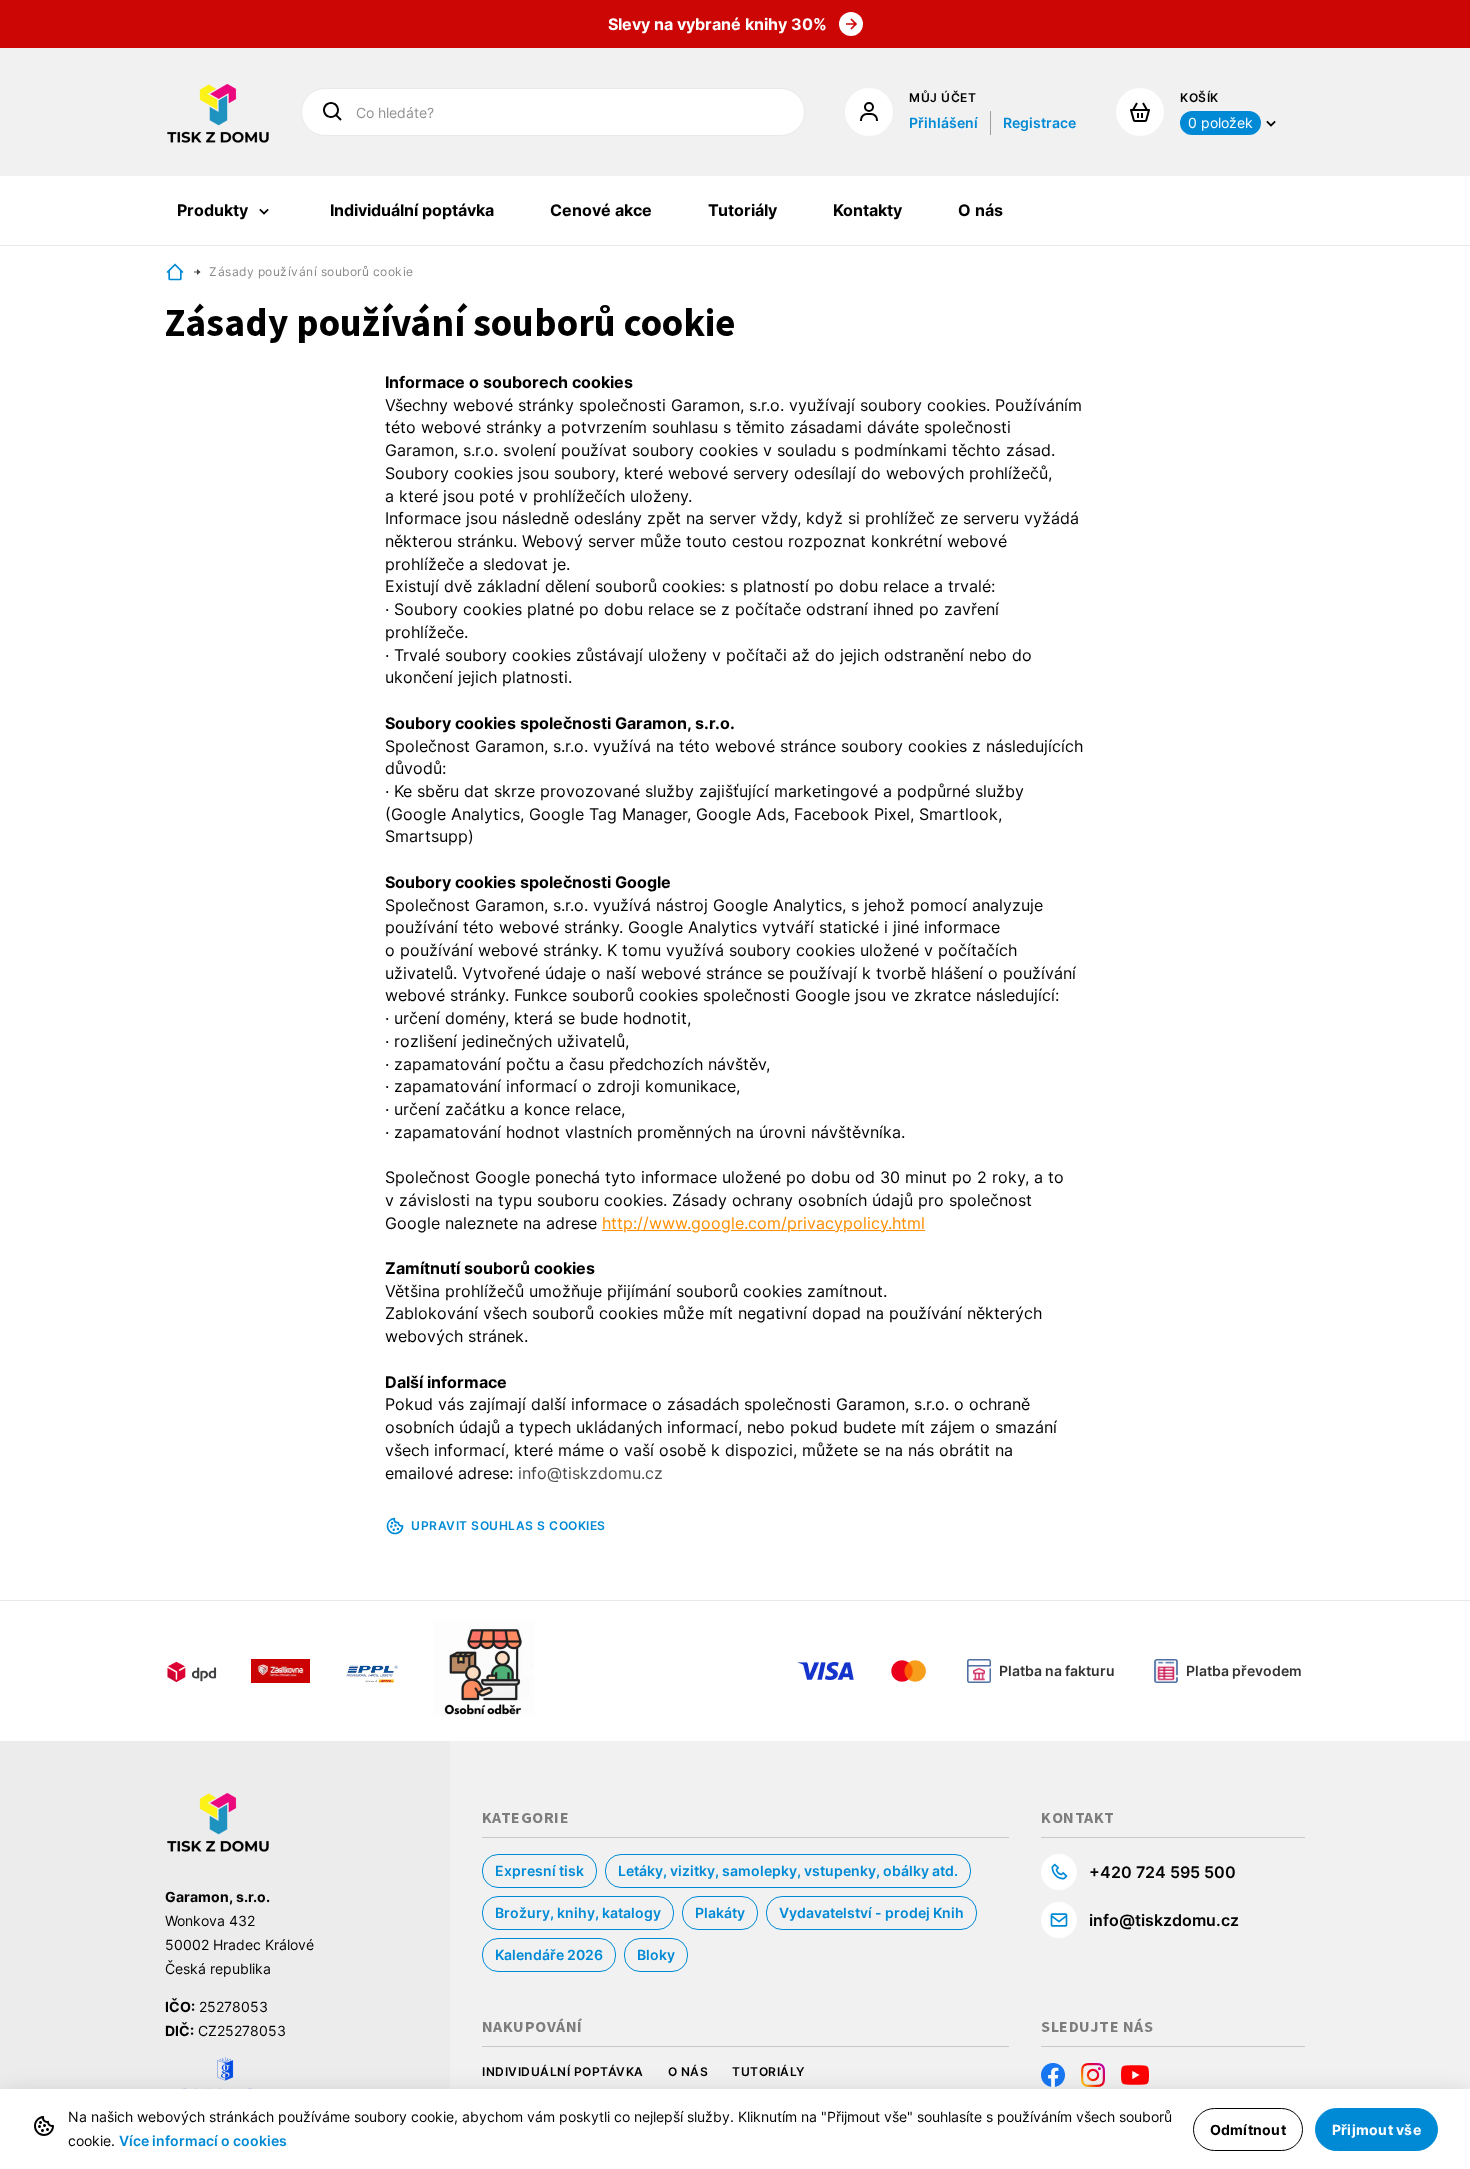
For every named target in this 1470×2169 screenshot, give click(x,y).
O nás (688, 2071)
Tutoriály (768, 2071)
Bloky (656, 1954)
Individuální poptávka (563, 2071)
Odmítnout (1248, 2129)
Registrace (1039, 122)
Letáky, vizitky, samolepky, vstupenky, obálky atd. (788, 1870)
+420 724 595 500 (1162, 1872)
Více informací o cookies (203, 2140)
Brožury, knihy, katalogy (578, 1912)
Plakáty (720, 1912)
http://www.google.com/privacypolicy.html (763, 1223)
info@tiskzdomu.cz (1164, 1920)
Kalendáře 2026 (549, 1954)
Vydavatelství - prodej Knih (871, 1912)
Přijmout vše (1376, 2129)
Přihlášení (943, 122)
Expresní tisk (539, 1870)
